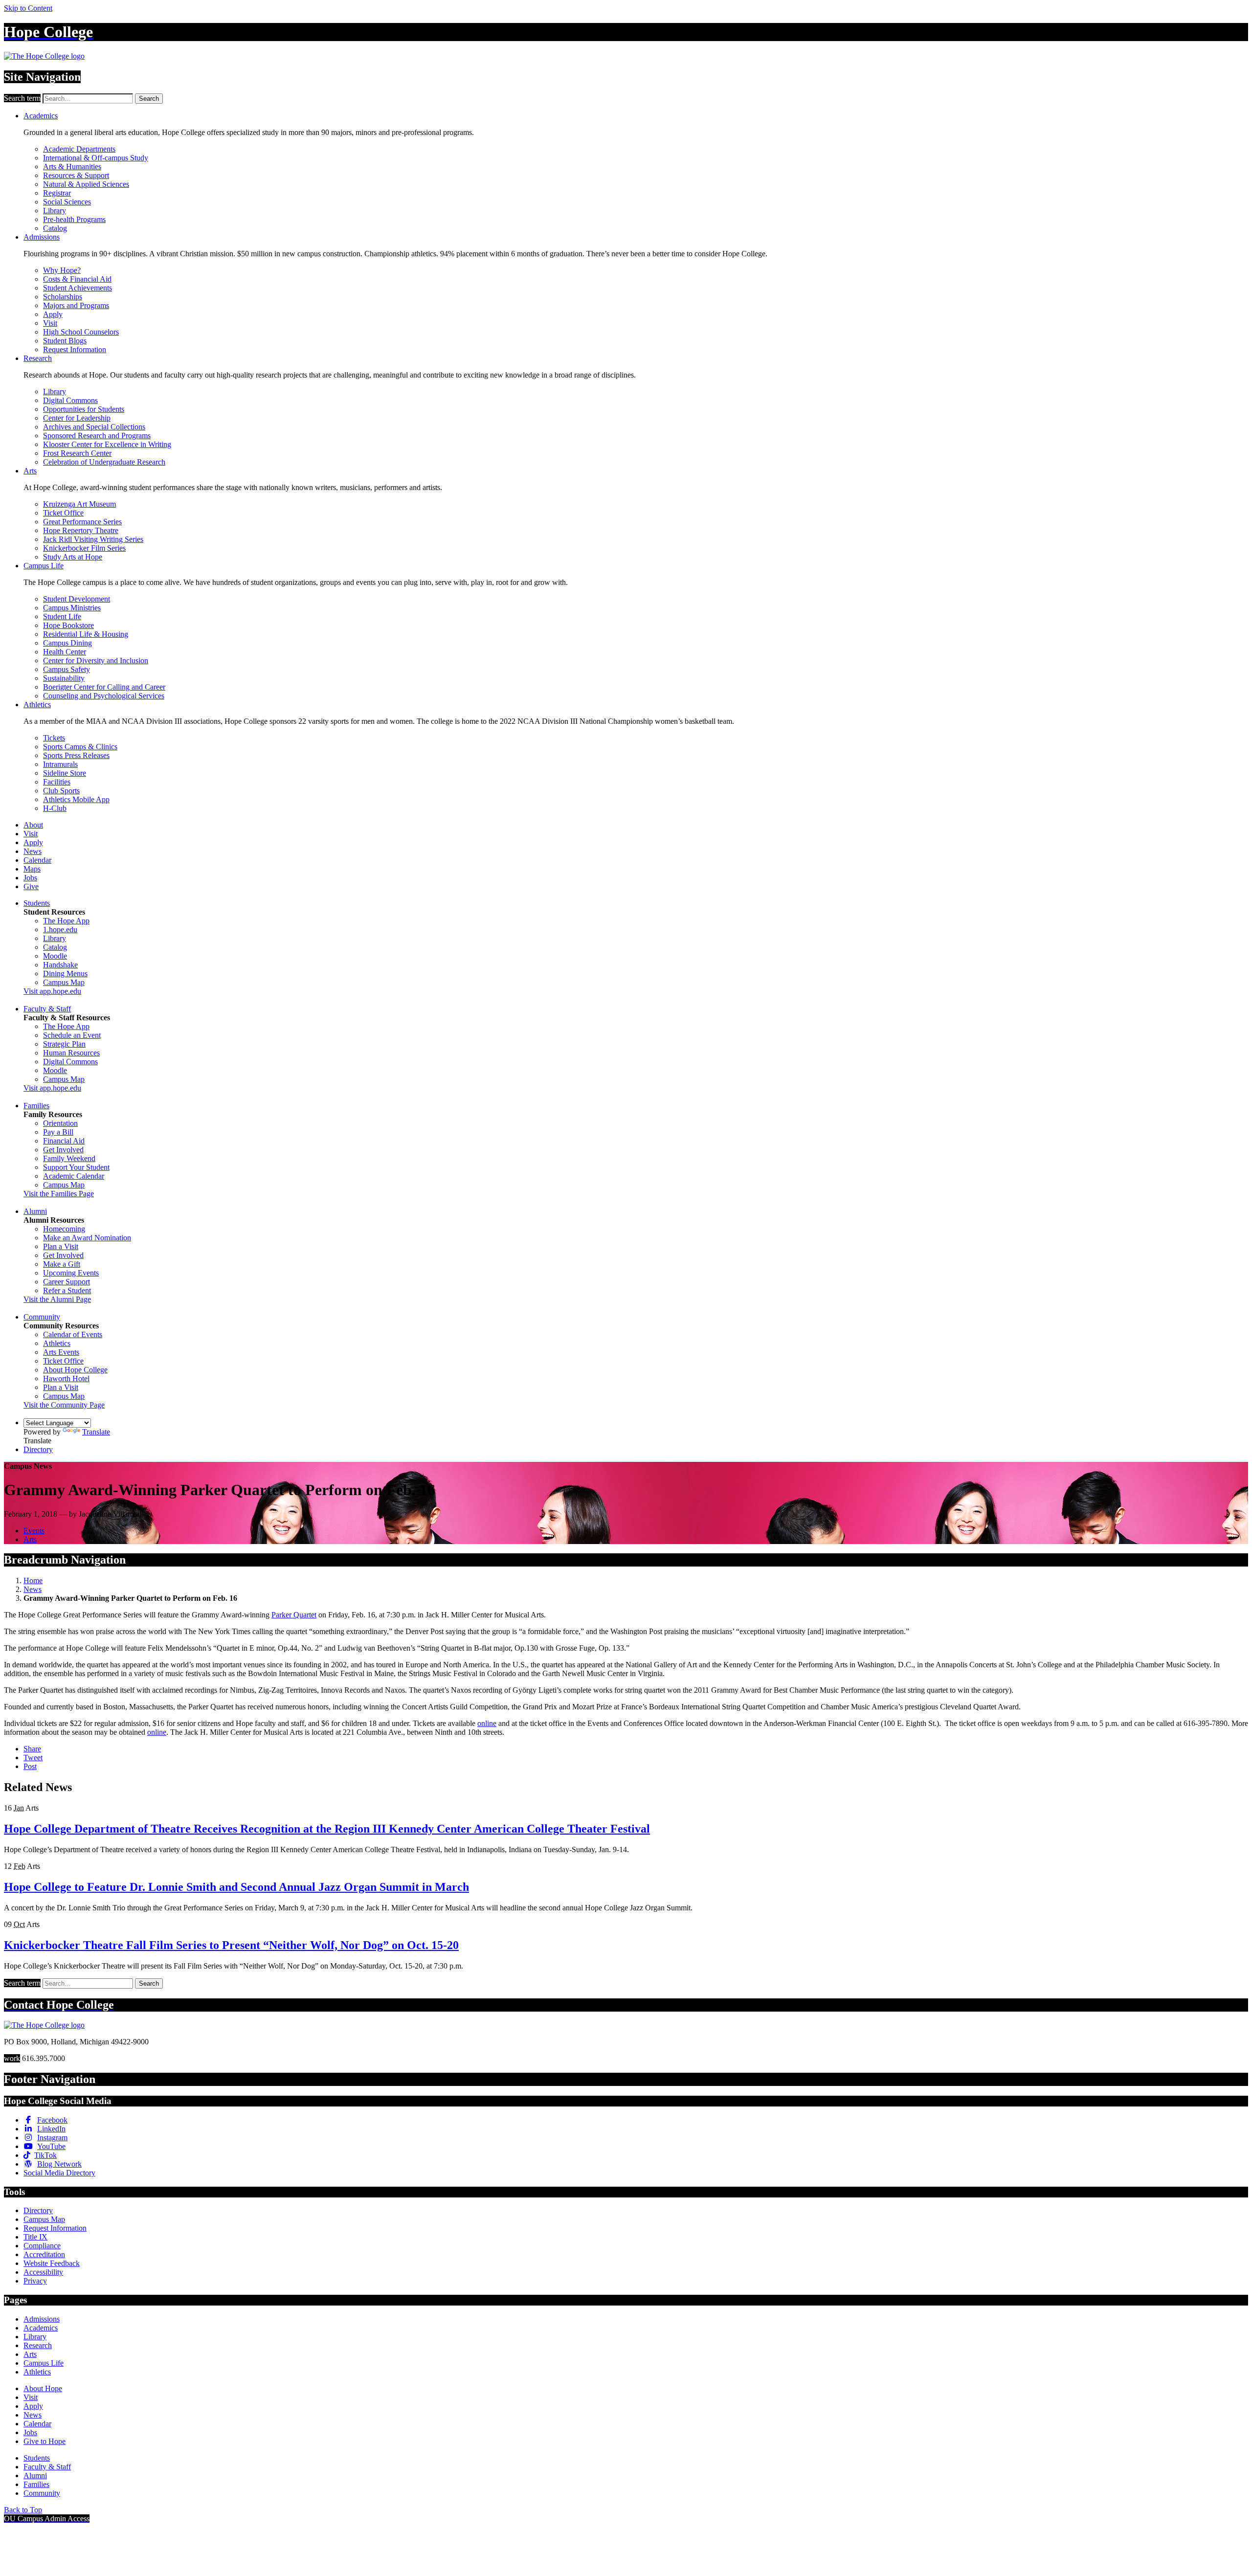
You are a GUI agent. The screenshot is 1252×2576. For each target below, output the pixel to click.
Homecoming (64, 1229)
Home (33, 1580)
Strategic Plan (64, 1044)
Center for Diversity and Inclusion (96, 661)
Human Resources (71, 1053)
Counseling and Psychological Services (104, 696)
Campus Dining (67, 643)
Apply (53, 314)
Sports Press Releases (76, 755)
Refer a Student (67, 1290)
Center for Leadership (77, 418)
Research (38, 358)
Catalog (55, 228)
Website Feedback (52, 2263)
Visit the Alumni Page (57, 1299)
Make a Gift (62, 1264)
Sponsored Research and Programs (97, 436)
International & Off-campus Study (96, 158)
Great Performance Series (82, 522)
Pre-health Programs (74, 219)
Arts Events (61, 1352)
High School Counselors (81, 332)
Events (34, 1531)
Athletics (37, 705)
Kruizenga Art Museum (79, 504)
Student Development (77, 599)
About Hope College (75, 1370)
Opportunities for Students (84, 409)
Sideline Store (65, 773)
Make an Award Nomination (87, 1238)
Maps (32, 869)
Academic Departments (79, 149)
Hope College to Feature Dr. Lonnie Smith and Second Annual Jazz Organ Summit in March (236, 1887)
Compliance (42, 2246)
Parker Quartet (294, 1615)
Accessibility (43, 2272)
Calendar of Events (73, 1334)
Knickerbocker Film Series (84, 548)
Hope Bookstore (68, 625)
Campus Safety (67, 669)
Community (42, 1317)
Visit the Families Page (59, 1194)
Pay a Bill (58, 1132)
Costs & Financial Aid (77, 279)
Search (149, 99)
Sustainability (64, 678)
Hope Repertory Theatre (81, 530)
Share (32, 1749)
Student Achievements (78, 288)
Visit (50, 323)
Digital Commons (70, 400)
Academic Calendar (74, 1176)
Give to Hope (45, 2441)
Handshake (60, 965)
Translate (96, 1432)
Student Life (62, 616)
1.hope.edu (60, 930)
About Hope (43, 2388)
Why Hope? (62, 270)
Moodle (55, 956)
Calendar (37, 860)
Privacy (35, 2281)
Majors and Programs (76, 305)
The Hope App (66, 921)
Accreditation (44, 2254)
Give (31, 886)
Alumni (35, 1211)
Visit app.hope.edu (52, 991)
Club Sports (61, 791)
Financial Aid (64, 1141)
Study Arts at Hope (73, 557)
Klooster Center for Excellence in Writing (107, 444)
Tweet (33, 1758)
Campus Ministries (72, 608)
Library (55, 211)
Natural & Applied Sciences (86, 184)
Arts (30, 471)
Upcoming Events (71, 1273)
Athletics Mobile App (76, 799)
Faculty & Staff (47, 1009)
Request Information (75, 349)
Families (36, 1106)
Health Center (65, 652)
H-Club (55, 808)
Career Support (67, 1282)
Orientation (60, 1123)
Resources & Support (76, 175)
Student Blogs (65, 341)
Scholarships (63, 297)
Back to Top (23, 2510)
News (33, 851)
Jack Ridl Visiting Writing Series (93, 539)
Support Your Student (76, 1167)
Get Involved (63, 1150)
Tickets (54, 738)
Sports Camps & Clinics (80, 747)
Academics (41, 116)
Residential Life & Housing (86, 634)
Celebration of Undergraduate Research (104, 462)
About (33, 825)
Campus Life (44, 566)
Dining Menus (65, 974)
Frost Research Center (77, 453)
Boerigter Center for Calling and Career (104, 687)
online (487, 1723)
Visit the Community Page (64, 1405)
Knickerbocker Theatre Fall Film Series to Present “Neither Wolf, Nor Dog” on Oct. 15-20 (231, 1945)
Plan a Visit (61, 1246)
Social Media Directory (59, 2173)
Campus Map (64, 982)
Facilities (57, 782)
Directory (38, 1449)
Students (37, 903)
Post (30, 1766)
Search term (22, 98)
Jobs (30, 878)
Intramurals (60, 764)
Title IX (35, 2237)
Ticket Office (63, 513)
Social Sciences (67, 202)
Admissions (42, 237)
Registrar (57, 193)
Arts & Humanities (72, 167)
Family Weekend (69, 1158)
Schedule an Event (72, 1035)
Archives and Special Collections (94, 427)
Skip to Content (28, 8)
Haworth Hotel (66, 1378)
